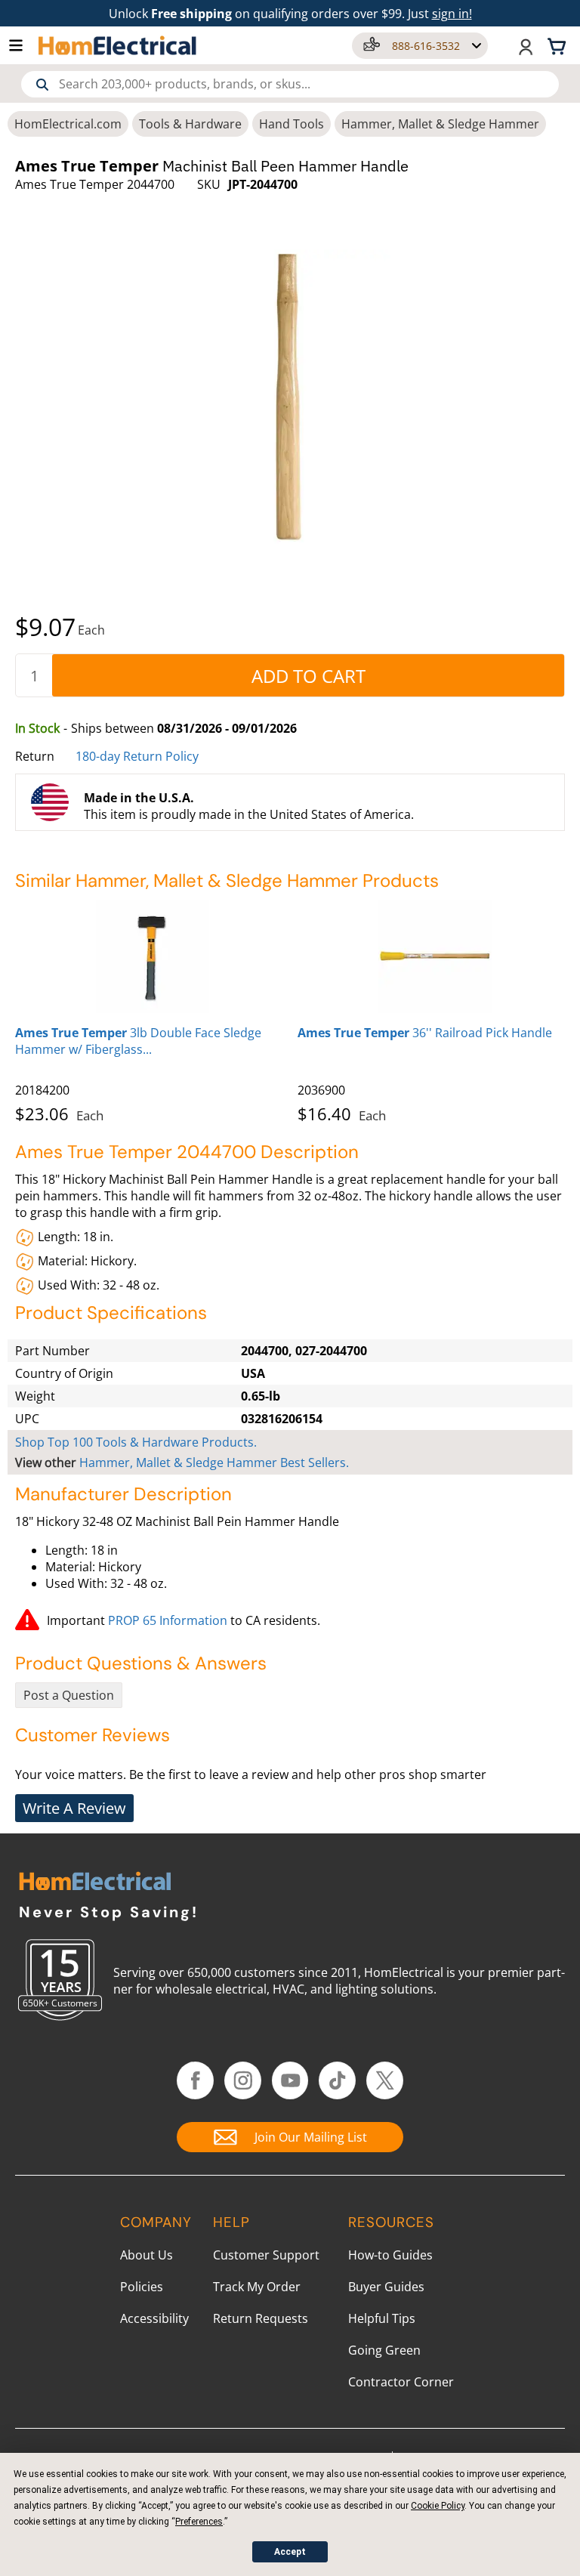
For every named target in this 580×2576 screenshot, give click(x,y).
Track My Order (257, 2287)
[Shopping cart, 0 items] (559, 45)
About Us (147, 2255)
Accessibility (154, 2318)
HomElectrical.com (68, 124)
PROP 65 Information (168, 1620)
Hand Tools (292, 124)
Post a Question (69, 1695)
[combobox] (290, 84)
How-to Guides (390, 2255)
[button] (23, 45)
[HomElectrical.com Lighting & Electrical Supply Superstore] (95, 1883)
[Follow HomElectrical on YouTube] (290, 2080)
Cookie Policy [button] (438, 2506)
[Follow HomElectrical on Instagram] (243, 2080)
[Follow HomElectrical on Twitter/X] (385, 2080)
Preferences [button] (199, 2522)
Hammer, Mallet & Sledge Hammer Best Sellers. (214, 1463)
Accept (290, 2552)
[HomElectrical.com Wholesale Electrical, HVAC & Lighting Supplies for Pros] (118, 45)
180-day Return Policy (137, 756)
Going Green (384, 2350)
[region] (290, 1008)
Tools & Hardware (190, 124)
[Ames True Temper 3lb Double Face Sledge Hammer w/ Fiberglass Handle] (153, 956)
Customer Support (266, 2255)
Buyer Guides (386, 2287)
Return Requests (261, 2318)
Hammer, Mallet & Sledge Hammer (440, 124)
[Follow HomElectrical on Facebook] (195, 2080)
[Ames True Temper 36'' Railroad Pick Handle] (435, 956)
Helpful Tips (382, 2318)
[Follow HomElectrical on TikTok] (337, 2080)
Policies (142, 2287)
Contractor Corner (401, 2382)
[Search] (42, 85)
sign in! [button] (452, 14)
